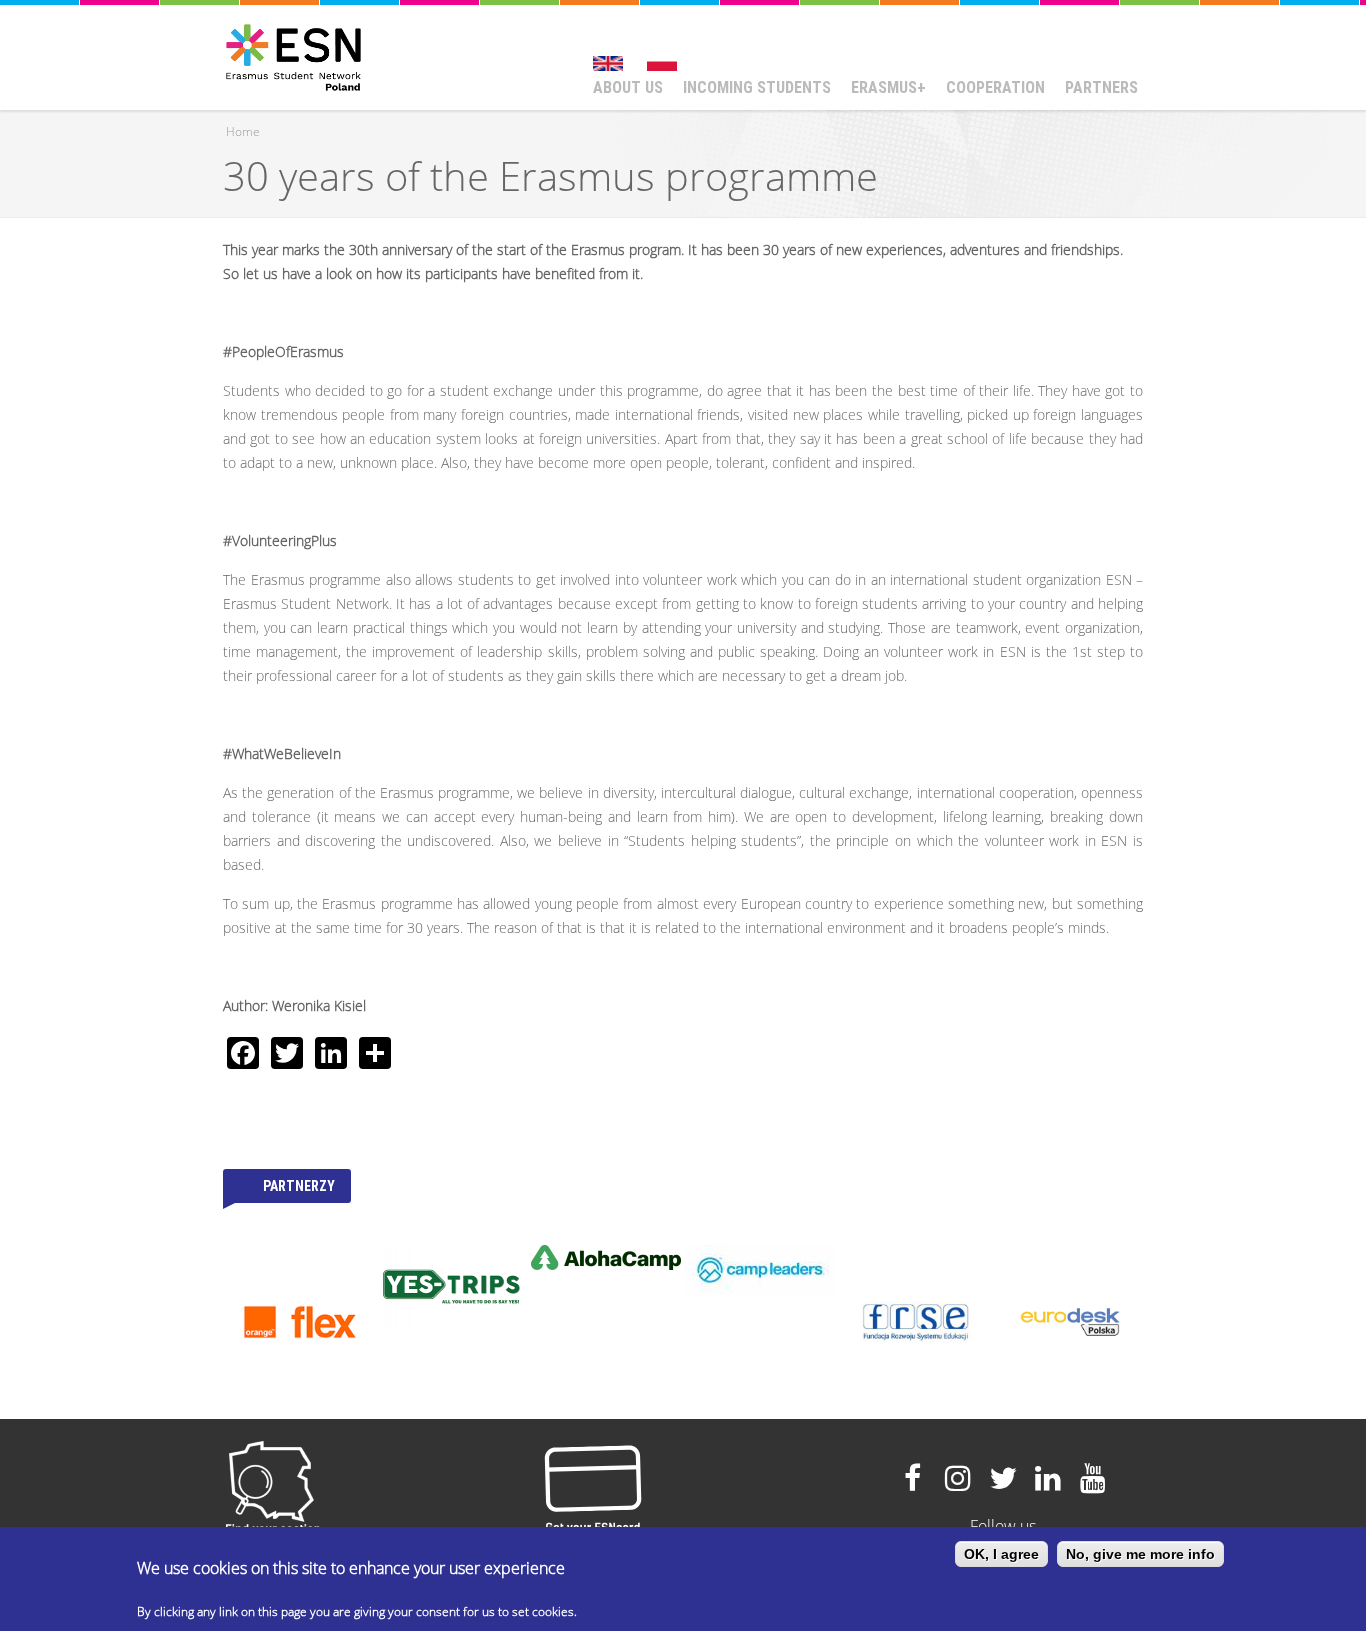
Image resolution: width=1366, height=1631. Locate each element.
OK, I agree (1001, 1554)
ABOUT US (628, 87)
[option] (300, 1322)
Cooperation (995, 87)
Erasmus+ (888, 87)
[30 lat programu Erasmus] (662, 54)
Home (243, 131)
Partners (1101, 87)
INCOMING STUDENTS (757, 87)
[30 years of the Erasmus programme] (608, 54)
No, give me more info (1140, 1554)
